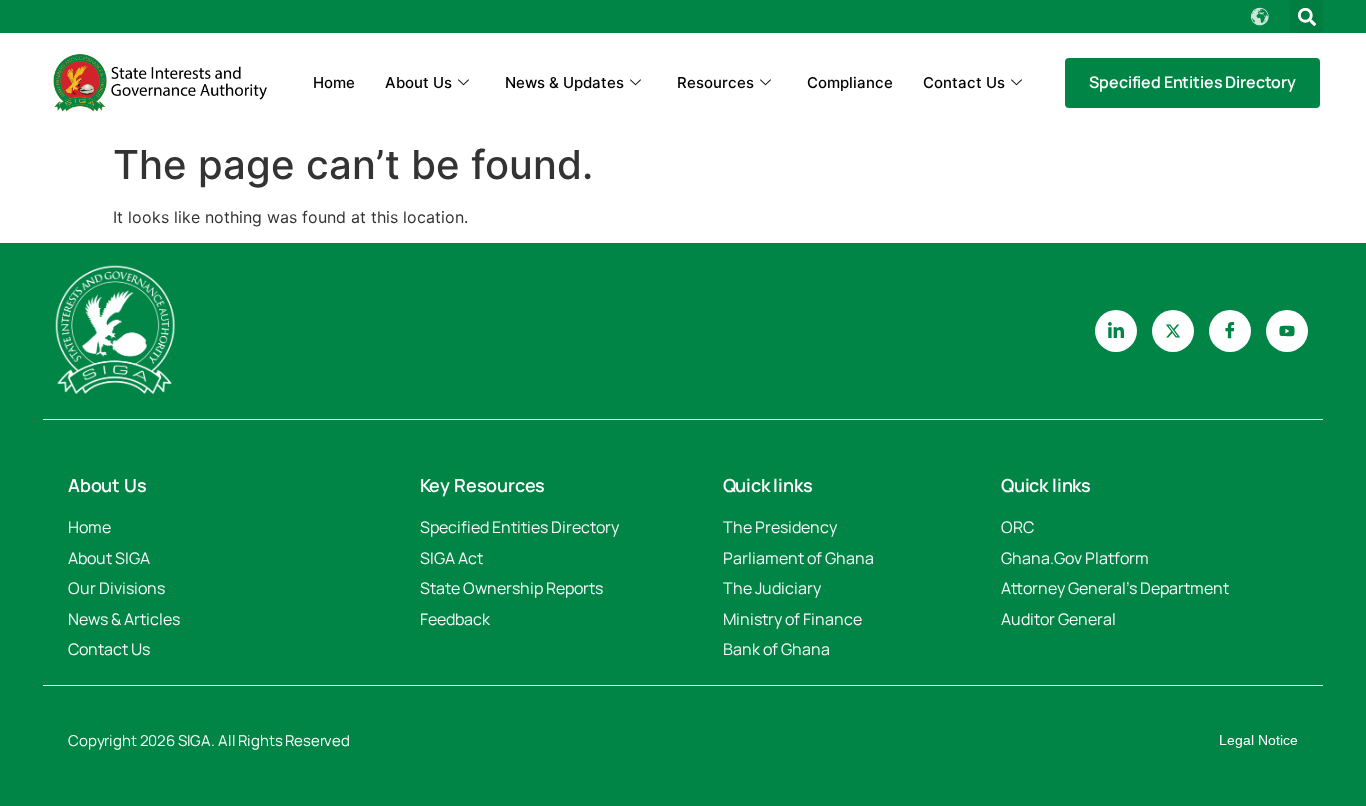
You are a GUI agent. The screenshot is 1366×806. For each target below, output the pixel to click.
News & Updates (564, 82)
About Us (418, 82)
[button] (1306, 16)
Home (334, 82)
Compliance (850, 82)
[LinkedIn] (1116, 331)
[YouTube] (1287, 331)
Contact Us (964, 82)
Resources (715, 82)
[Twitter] (1173, 331)
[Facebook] (1230, 331)
